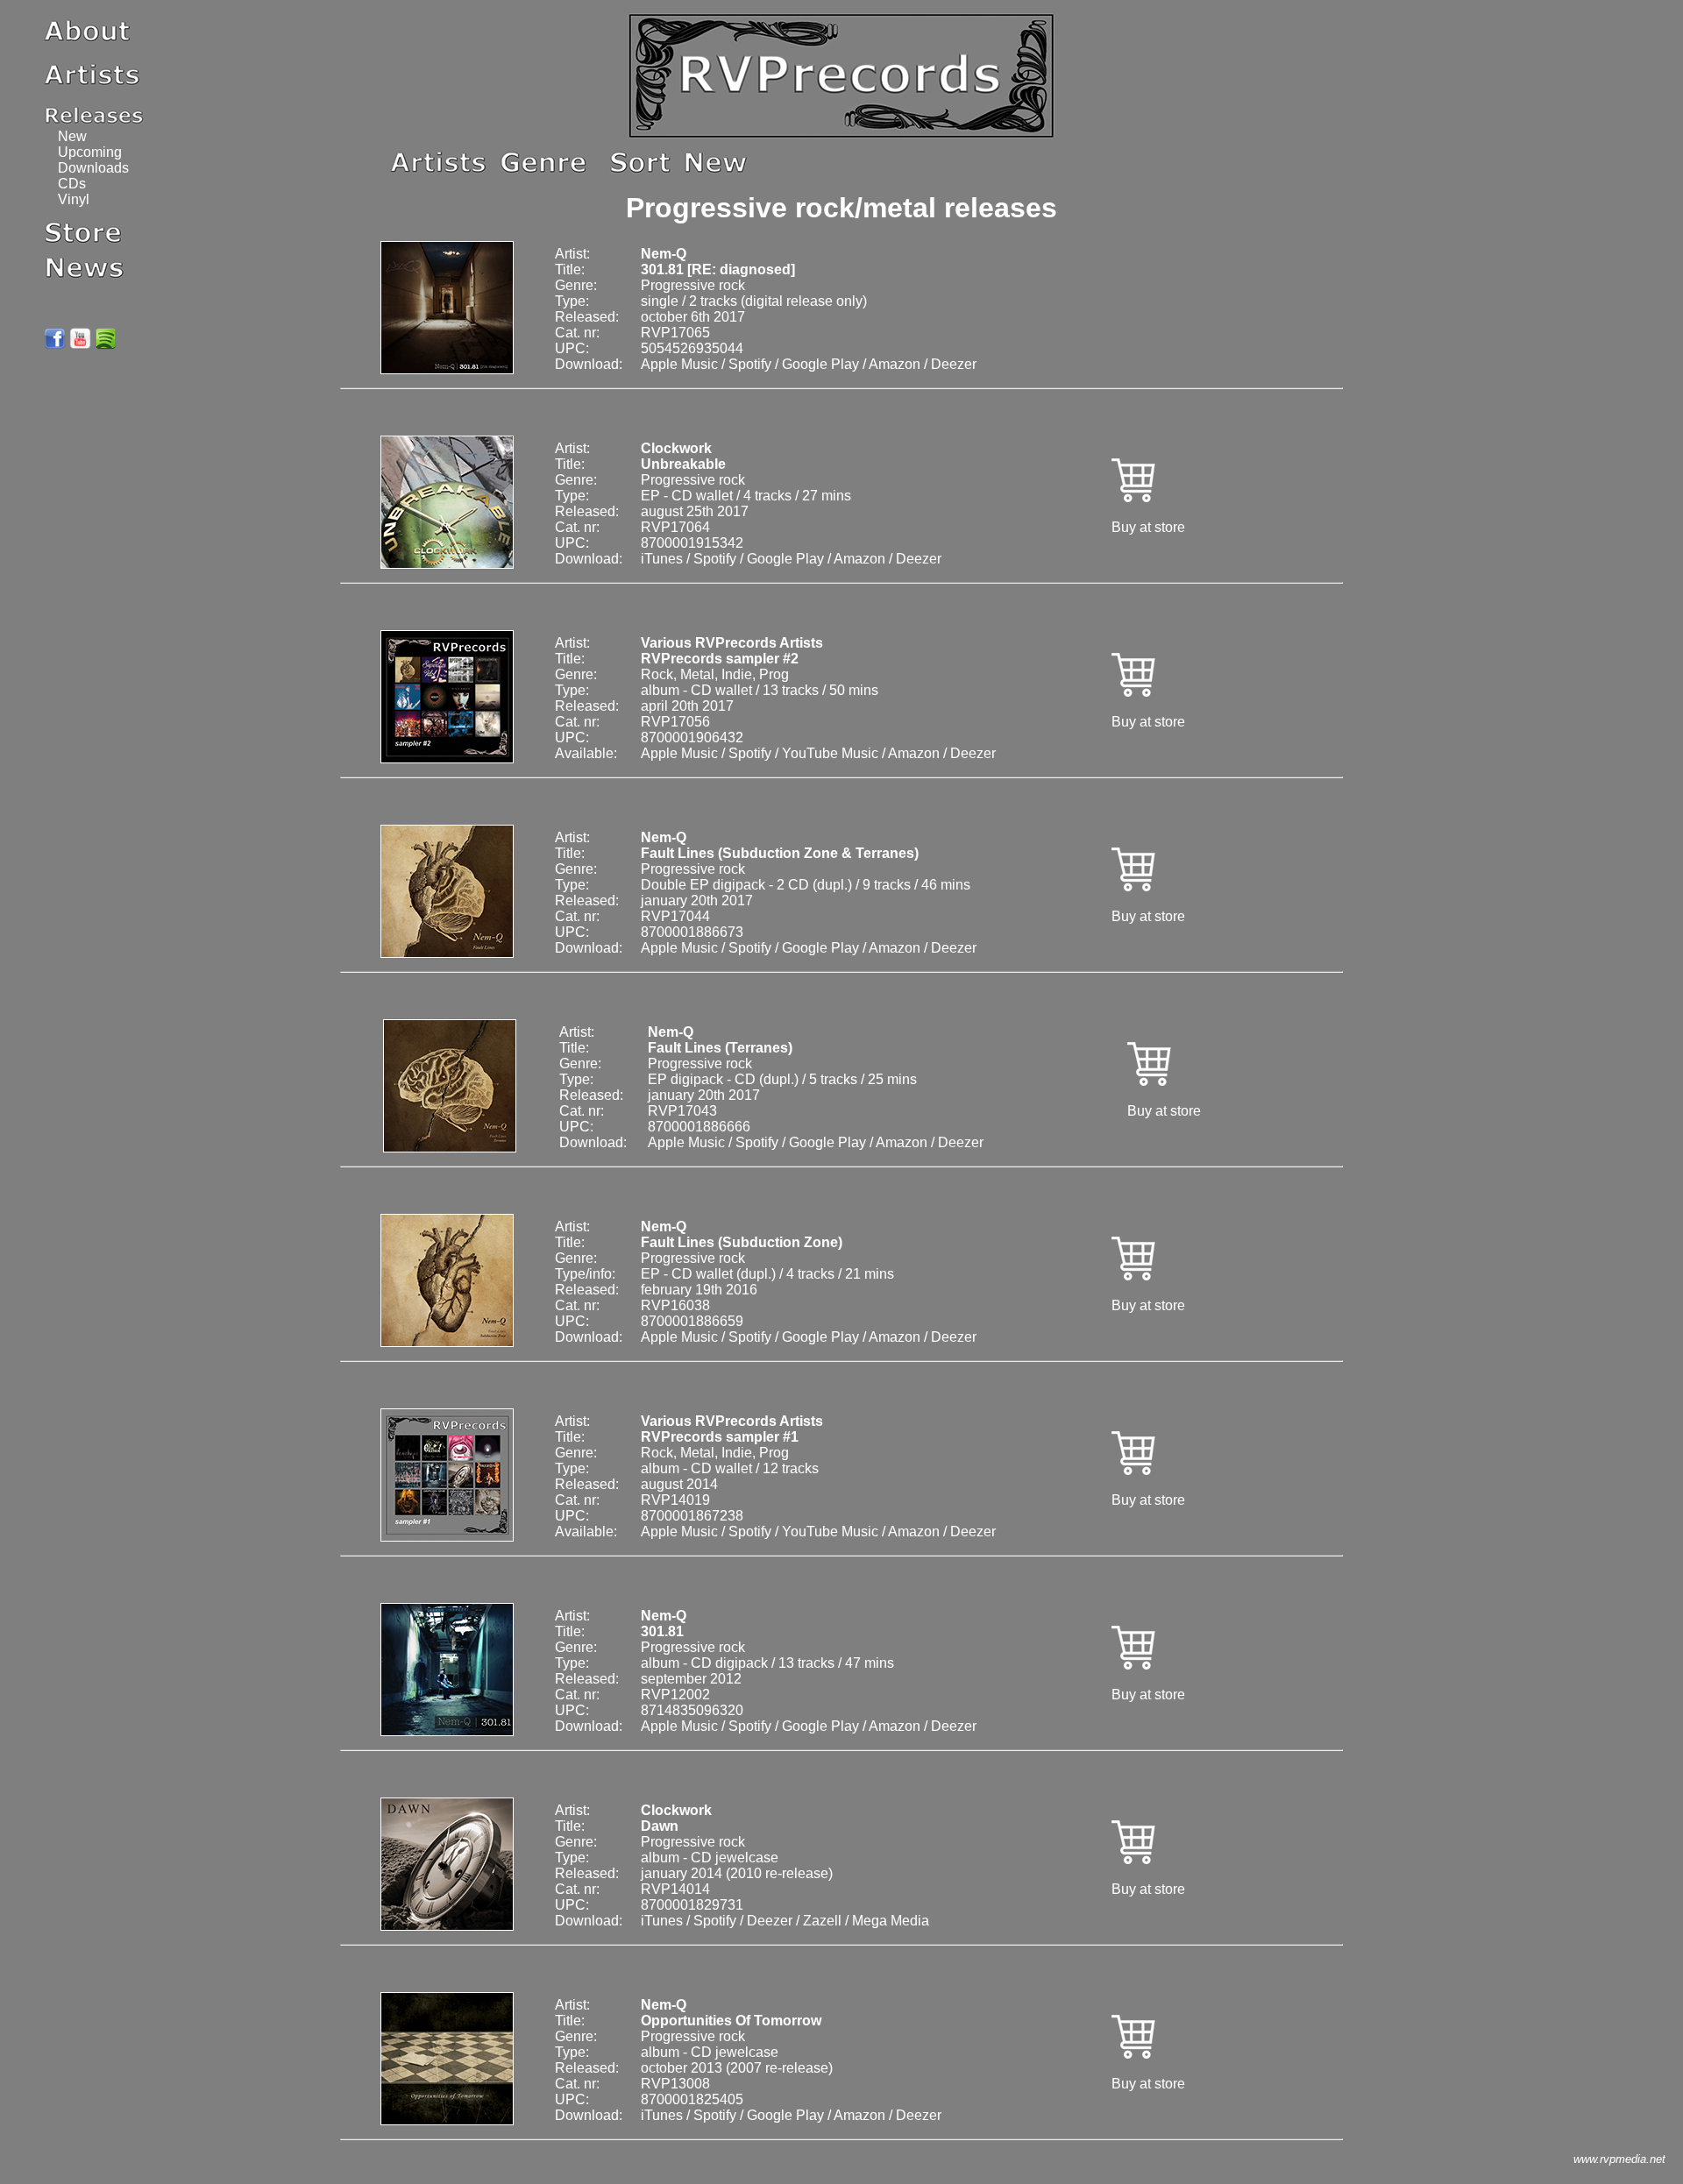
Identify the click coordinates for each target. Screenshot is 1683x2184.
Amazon (895, 364)
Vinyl (74, 199)
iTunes (662, 559)
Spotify (750, 364)
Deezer (954, 364)
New (72, 136)
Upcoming (90, 152)
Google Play (820, 364)
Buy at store (1148, 527)
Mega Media (891, 1921)
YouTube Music (830, 753)
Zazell (822, 1921)
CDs (72, 184)
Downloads (93, 168)
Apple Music (679, 364)
